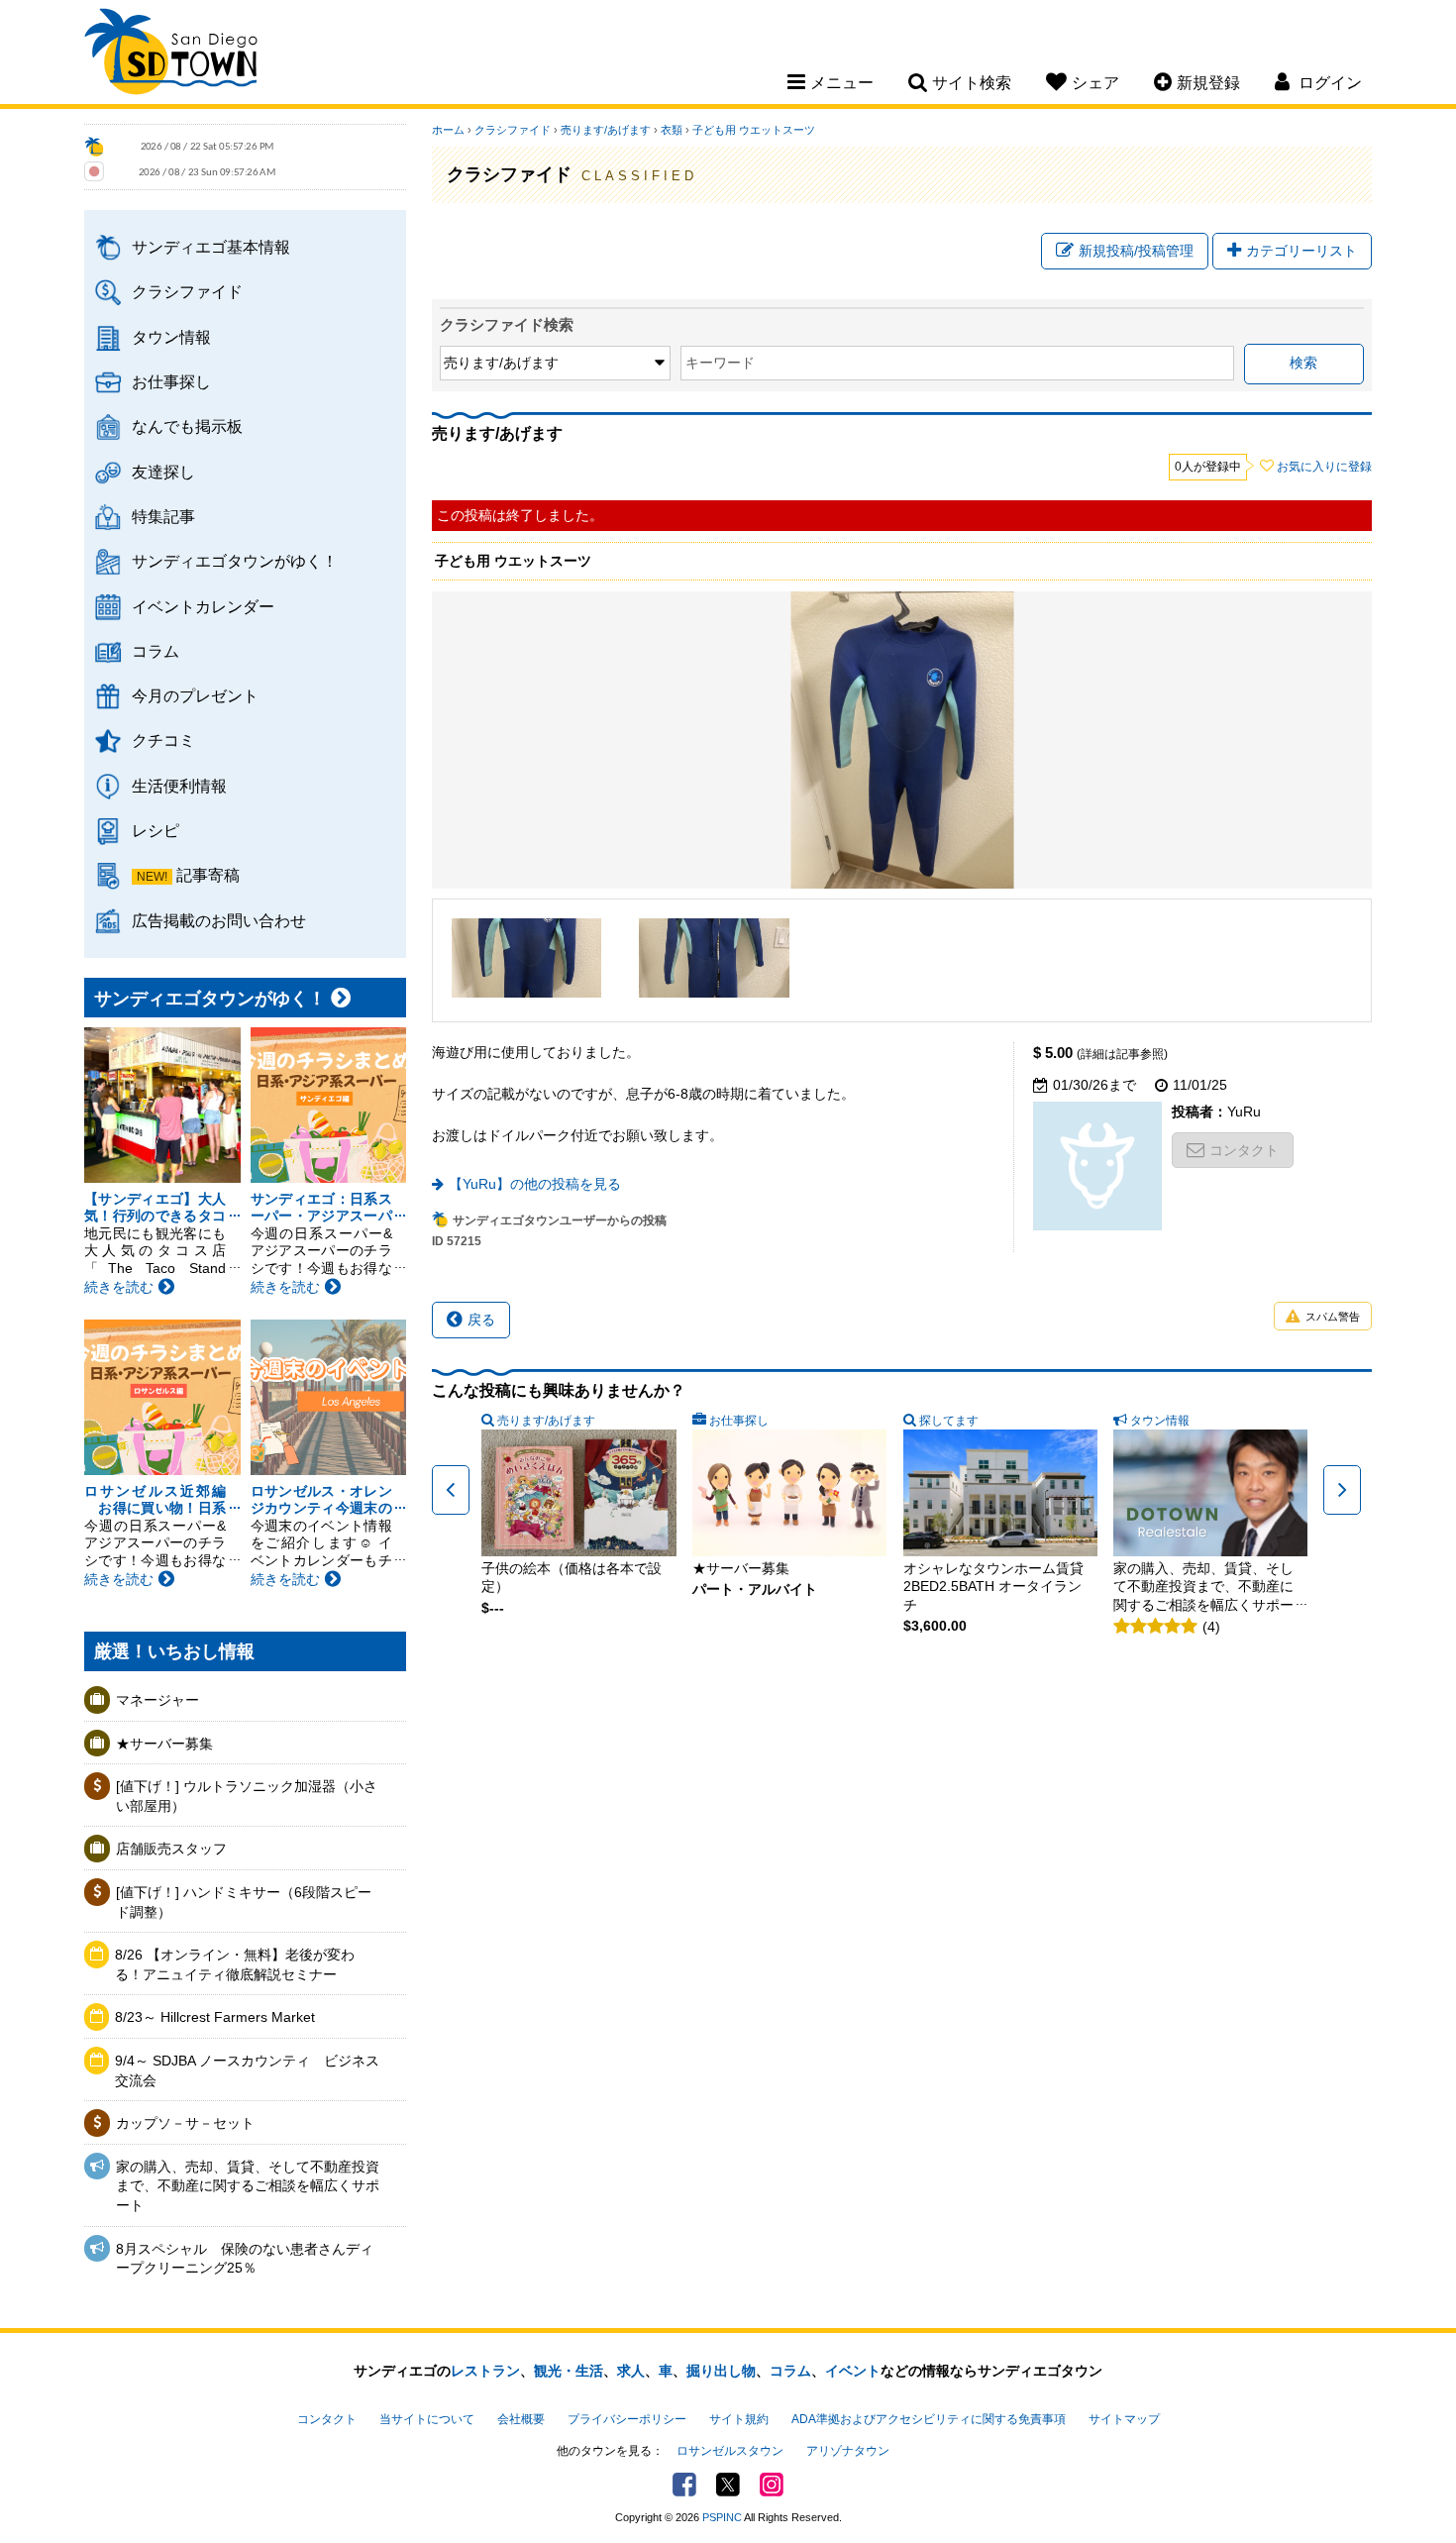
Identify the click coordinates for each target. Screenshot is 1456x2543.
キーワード (720, 363)
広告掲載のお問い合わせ (219, 920)
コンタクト (1244, 1150)
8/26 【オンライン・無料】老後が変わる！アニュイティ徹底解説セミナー (235, 1964)
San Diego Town (171, 54)
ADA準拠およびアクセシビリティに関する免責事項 (929, 2419)
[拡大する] (527, 958)
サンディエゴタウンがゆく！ (235, 561)
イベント (853, 2371)
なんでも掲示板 (187, 426)
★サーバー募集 (164, 1744)
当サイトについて (427, 2419)
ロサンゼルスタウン (730, 2451)
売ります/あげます (606, 130)
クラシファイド (187, 291)
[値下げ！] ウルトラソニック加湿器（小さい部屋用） (247, 1796)
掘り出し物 (721, 2371)
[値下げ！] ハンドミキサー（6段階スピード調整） (244, 1902)
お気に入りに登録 (1324, 467)
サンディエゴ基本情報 (211, 247)
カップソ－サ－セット (185, 2123)
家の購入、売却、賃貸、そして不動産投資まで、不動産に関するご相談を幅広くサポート (248, 2186)
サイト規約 (739, 2419)
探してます (949, 1421)
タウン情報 (171, 337)
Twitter (728, 2485)
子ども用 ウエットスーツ (754, 130)
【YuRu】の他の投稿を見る (535, 1184)
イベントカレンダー (203, 606)
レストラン (485, 2371)
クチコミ (163, 740)
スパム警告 (1333, 1317)
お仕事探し (171, 381)
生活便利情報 (179, 786)
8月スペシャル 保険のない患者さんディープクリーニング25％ (245, 2259)
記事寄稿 (208, 875)
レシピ (156, 830)
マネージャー (157, 1700)
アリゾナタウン (848, 2451)
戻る (481, 1320)
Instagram (772, 2485)
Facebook (684, 2485)
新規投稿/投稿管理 (1136, 251)
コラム (156, 651)
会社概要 (521, 2419)
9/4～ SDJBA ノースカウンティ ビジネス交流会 (247, 2070)
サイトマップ (1124, 2419)
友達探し (163, 472)
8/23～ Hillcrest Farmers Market (215, 2017)
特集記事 (163, 516)
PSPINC (722, 2517)
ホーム (448, 130)
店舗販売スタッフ (171, 1849)
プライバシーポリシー (627, 2419)
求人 (631, 2371)
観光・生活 (569, 2371)
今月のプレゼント (195, 695)
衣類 (672, 130)
